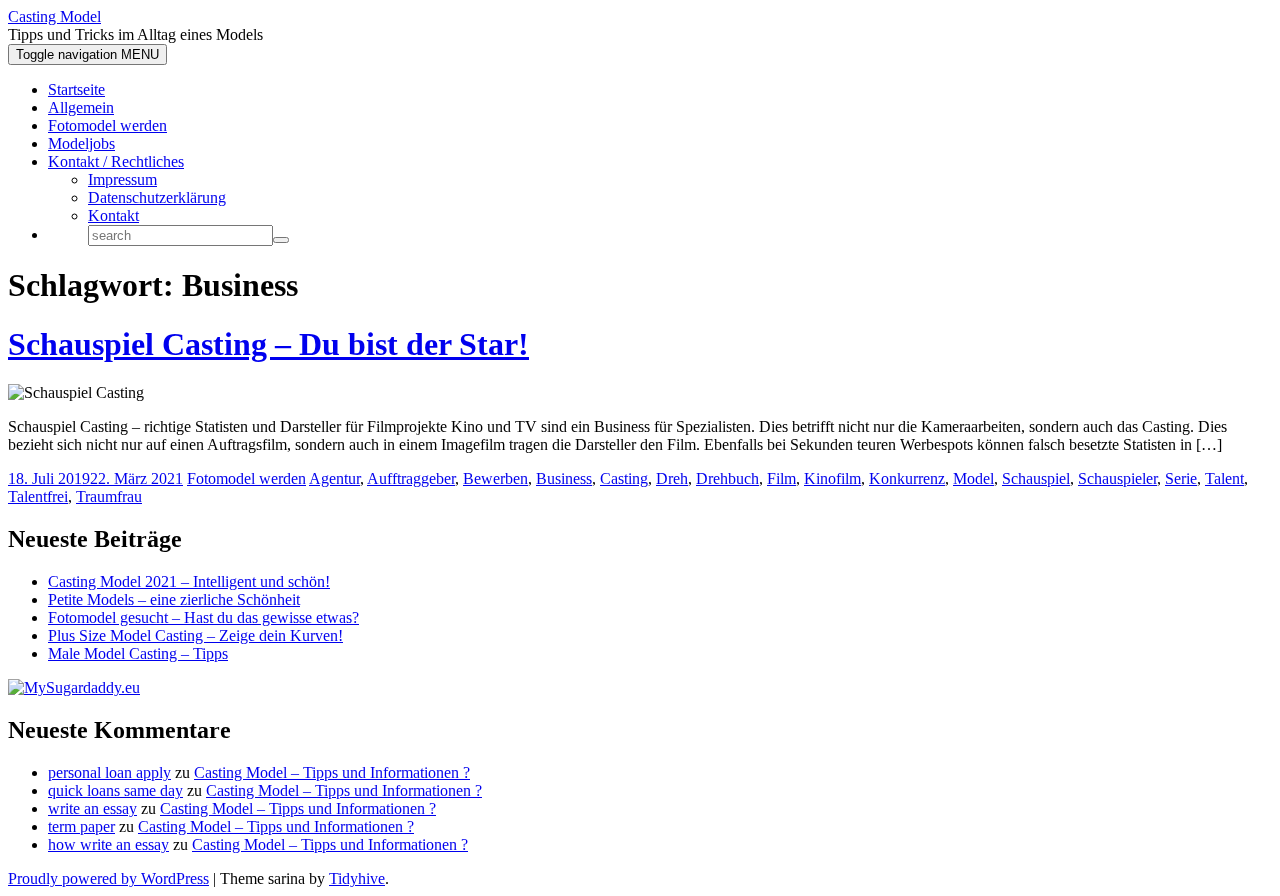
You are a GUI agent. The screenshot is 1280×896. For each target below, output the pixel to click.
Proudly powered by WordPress (108, 878)
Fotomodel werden (107, 125)
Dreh (672, 478)
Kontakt (113, 215)
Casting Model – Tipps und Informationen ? (332, 772)
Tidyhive (357, 878)
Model (973, 478)
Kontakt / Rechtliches (116, 161)
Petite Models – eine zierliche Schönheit (174, 599)
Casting (624, 478)
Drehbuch (727, 478)
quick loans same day (115, 790)
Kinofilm (832, 478)
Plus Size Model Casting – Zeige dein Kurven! (195, 635)
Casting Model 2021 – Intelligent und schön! (189, 581)
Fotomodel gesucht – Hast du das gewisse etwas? (203, 617)
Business (564, 478)
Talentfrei (38, 496)
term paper (81, 826)
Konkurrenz (907, 478)
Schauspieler (1117, 478)
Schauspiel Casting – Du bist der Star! (268, 344)
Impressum (122, 179)
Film (781, 478)
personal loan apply (109, 772)
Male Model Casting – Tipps (138, 653)
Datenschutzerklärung (157, 197)
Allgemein (81, 107)
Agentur (334, 478)
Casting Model (54, 16)
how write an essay (108, 844)
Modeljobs (81, 143)
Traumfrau (109, 496)
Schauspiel (1036, 478)
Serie (1181, 478)
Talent (1224, 478)
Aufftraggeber (411, 478)
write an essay (92, 808)
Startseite (76, 89)
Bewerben (495, 478)
